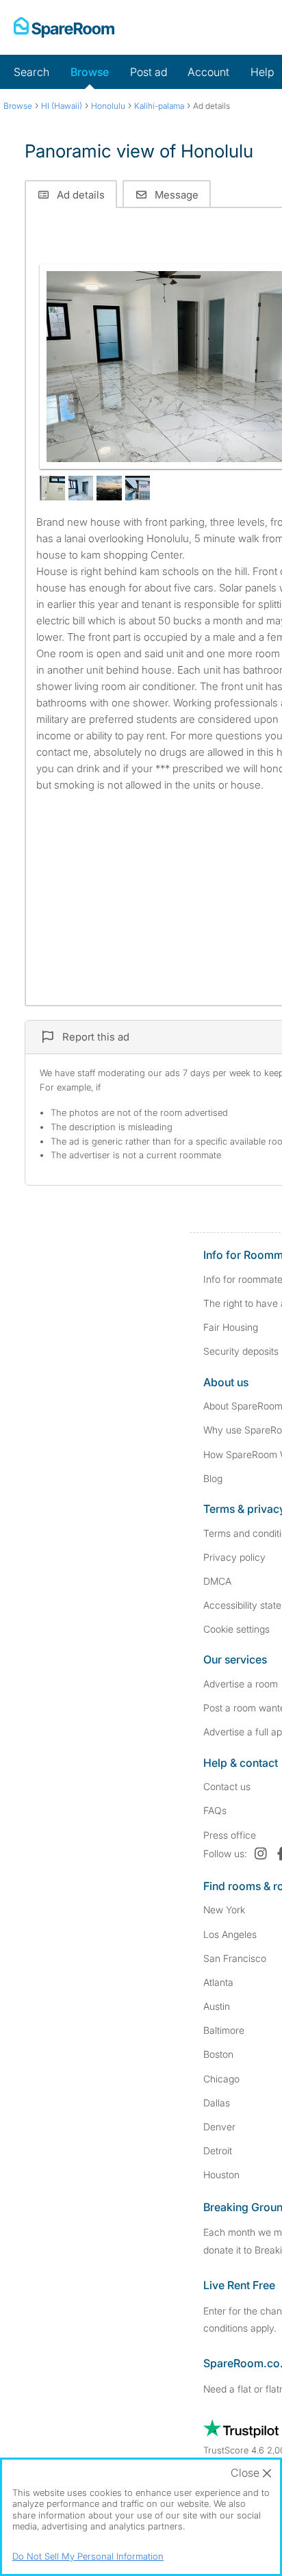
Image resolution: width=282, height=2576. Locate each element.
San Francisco (235, 1958)
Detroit (218, 2151)
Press (230, 1835)
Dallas (217, 2103)
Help (262, 72)
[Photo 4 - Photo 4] (109, 488)
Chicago (221, 2079)
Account (208, 72)
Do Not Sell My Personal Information (88, 2556)
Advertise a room (241, 1684)
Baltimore (224, 2030)
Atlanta (218, 1982)
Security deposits (241, 1351)
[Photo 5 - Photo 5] (138, 488)
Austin (217, 2006)
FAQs (215, 1810)
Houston (221, 2175)
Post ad (149, 72)
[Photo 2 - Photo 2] (52, 488)
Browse (90, 72)
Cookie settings (236, 1629)
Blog (213, 1478)
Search (31, 72)
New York (224, 1910)
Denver (219, 2127)
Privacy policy (234, 1557)
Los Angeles (230, 1934)
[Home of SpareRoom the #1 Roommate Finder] (64, 27)
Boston (218, 2054)
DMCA (217, 1581)
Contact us (227, 1786)
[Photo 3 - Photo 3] (81, 488)
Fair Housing (231, 1327)
